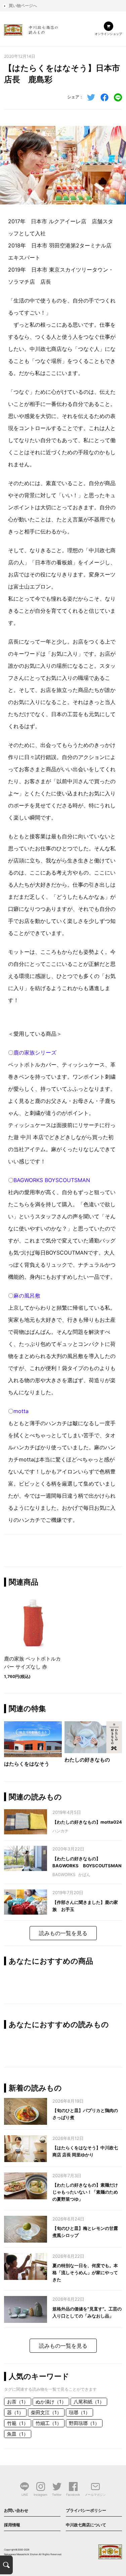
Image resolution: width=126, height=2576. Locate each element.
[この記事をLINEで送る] (118, 97)
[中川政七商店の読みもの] (31, 29)
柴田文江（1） (46, 2412)
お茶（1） (18, 2402)
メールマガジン (95, 2495)
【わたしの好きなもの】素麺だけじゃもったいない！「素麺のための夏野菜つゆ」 (85, 2192)
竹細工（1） (49, 2423)
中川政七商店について (86, 2525)
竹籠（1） (18, 2423)
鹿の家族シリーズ (35, 1052)
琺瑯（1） (79, 2412)
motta (21, 1411)
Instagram (40, 2495)
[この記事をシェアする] (104, 97)
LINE (25, 2495)
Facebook (73, 2495)
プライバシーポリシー (86, 2510)
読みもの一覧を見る (63, 1933)
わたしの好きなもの (87, 1760)
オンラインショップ (108, 34)
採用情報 (12, 2525)
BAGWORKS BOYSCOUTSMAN (52, 1180)
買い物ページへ (23, 6)
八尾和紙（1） (89, 2402)
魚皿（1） (18, 2434)
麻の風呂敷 (27, 1296)
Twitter (57, 2495)
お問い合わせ (16, 2510)
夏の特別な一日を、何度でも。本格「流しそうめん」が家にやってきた (85, 2273)
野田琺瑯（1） (84, 2423)
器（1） (15, 2412)
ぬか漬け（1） (51, 2402)
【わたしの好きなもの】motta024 (87, 1822)
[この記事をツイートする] (91, 97)
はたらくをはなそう (27, 1764)
